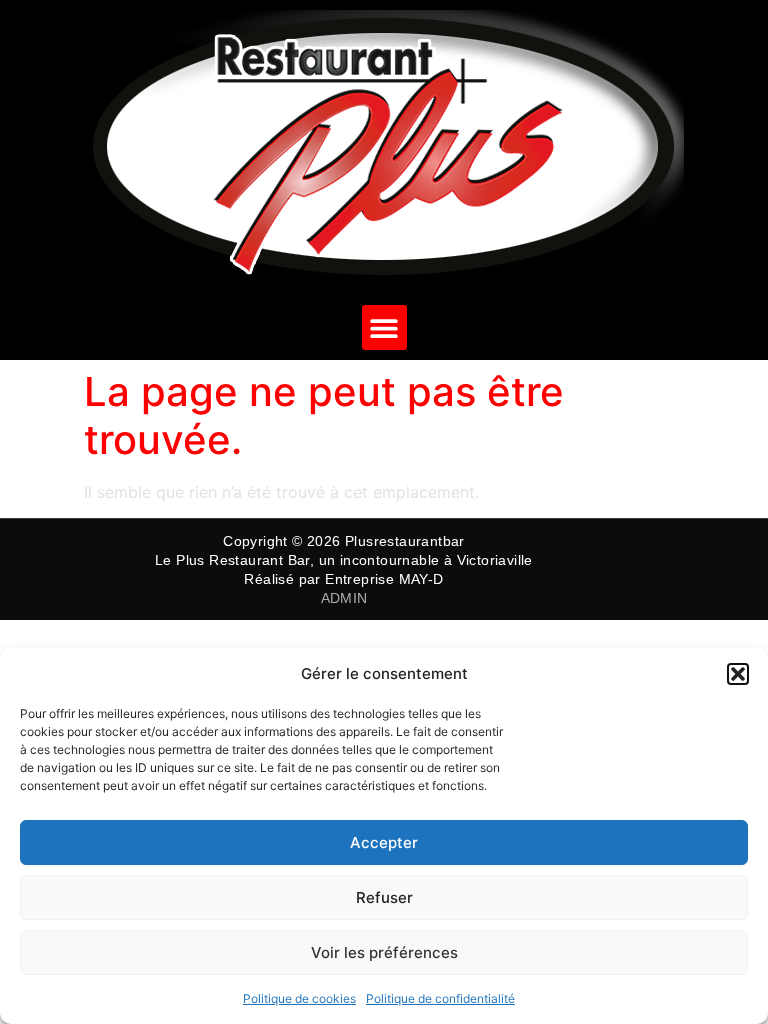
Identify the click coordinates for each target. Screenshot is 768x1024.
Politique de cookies (299, 998)
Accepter (384, 842)
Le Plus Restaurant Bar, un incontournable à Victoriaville (344, 560)
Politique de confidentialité (440, 998)
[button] (738, 674)
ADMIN (344, 598)
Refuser (384, 897)
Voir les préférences (384, 952)
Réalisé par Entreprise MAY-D (343, 579)
